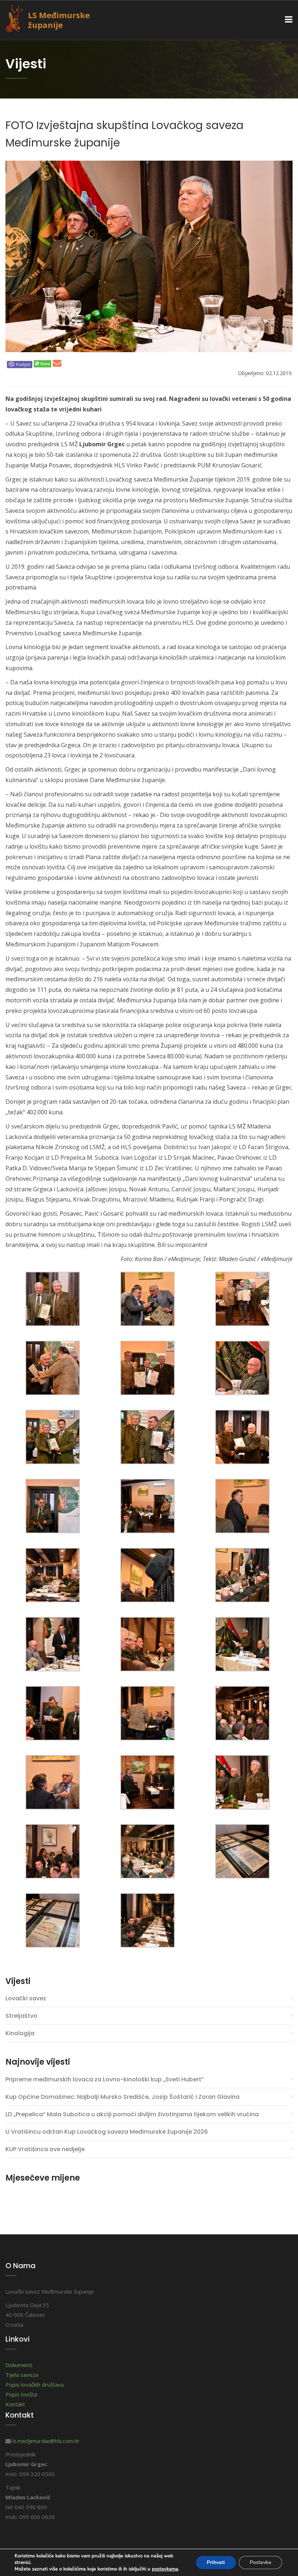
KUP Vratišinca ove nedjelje (45, 2149)
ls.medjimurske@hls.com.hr (46, 2441)
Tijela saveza (22, 2375)
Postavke (260, 2562)
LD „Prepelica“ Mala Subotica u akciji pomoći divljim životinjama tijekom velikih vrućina (132, 2114)
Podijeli (23, 364)
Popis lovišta (21, 2394)
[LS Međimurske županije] (19, 17)
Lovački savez (26, 1998)
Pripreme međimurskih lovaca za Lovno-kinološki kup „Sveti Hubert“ (105, 2079)
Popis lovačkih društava (35, 2384)
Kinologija (20, 2033)
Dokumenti (19, 2365)
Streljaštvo (21, 2016)
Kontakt (15, 2404)
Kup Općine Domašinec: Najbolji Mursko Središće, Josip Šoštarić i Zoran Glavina (122, 2097)
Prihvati (216, 2562)
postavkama (165, 2569)
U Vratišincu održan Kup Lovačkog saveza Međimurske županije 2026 (107, 2132)
